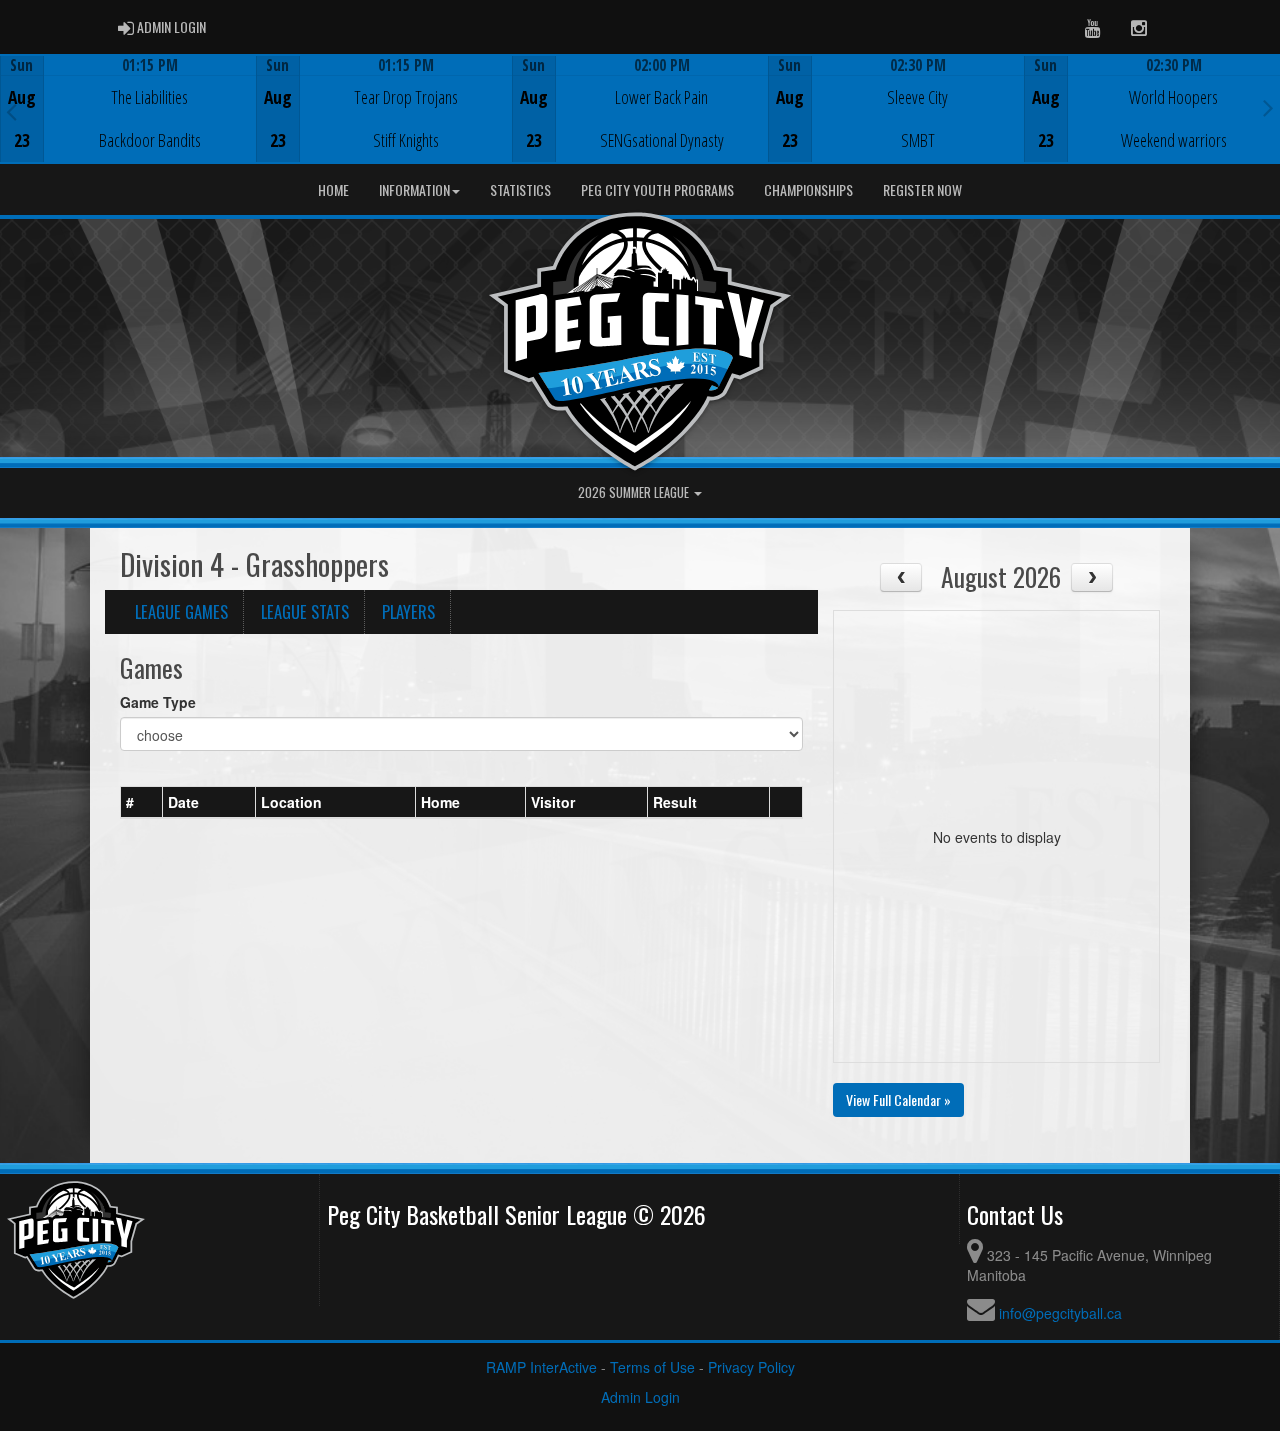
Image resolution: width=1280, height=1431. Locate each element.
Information (414, 189)
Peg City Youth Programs (657, 189)
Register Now (922, 189)
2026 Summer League (635, 492)
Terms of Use (652, 1367)
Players (408, 611)
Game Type (158, 702)
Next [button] (1268, 107)
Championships (808, 189)
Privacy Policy (751, 1367)
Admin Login (640, 1397)
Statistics (520, 189)
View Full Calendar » (898, 1099)
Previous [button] (11, 111)
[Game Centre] (128, 124)
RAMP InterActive (541, 1367)
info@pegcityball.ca (1060, 1313)
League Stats (305, 611)
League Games (181, 611)
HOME (333, 189)
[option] (128, 109)
